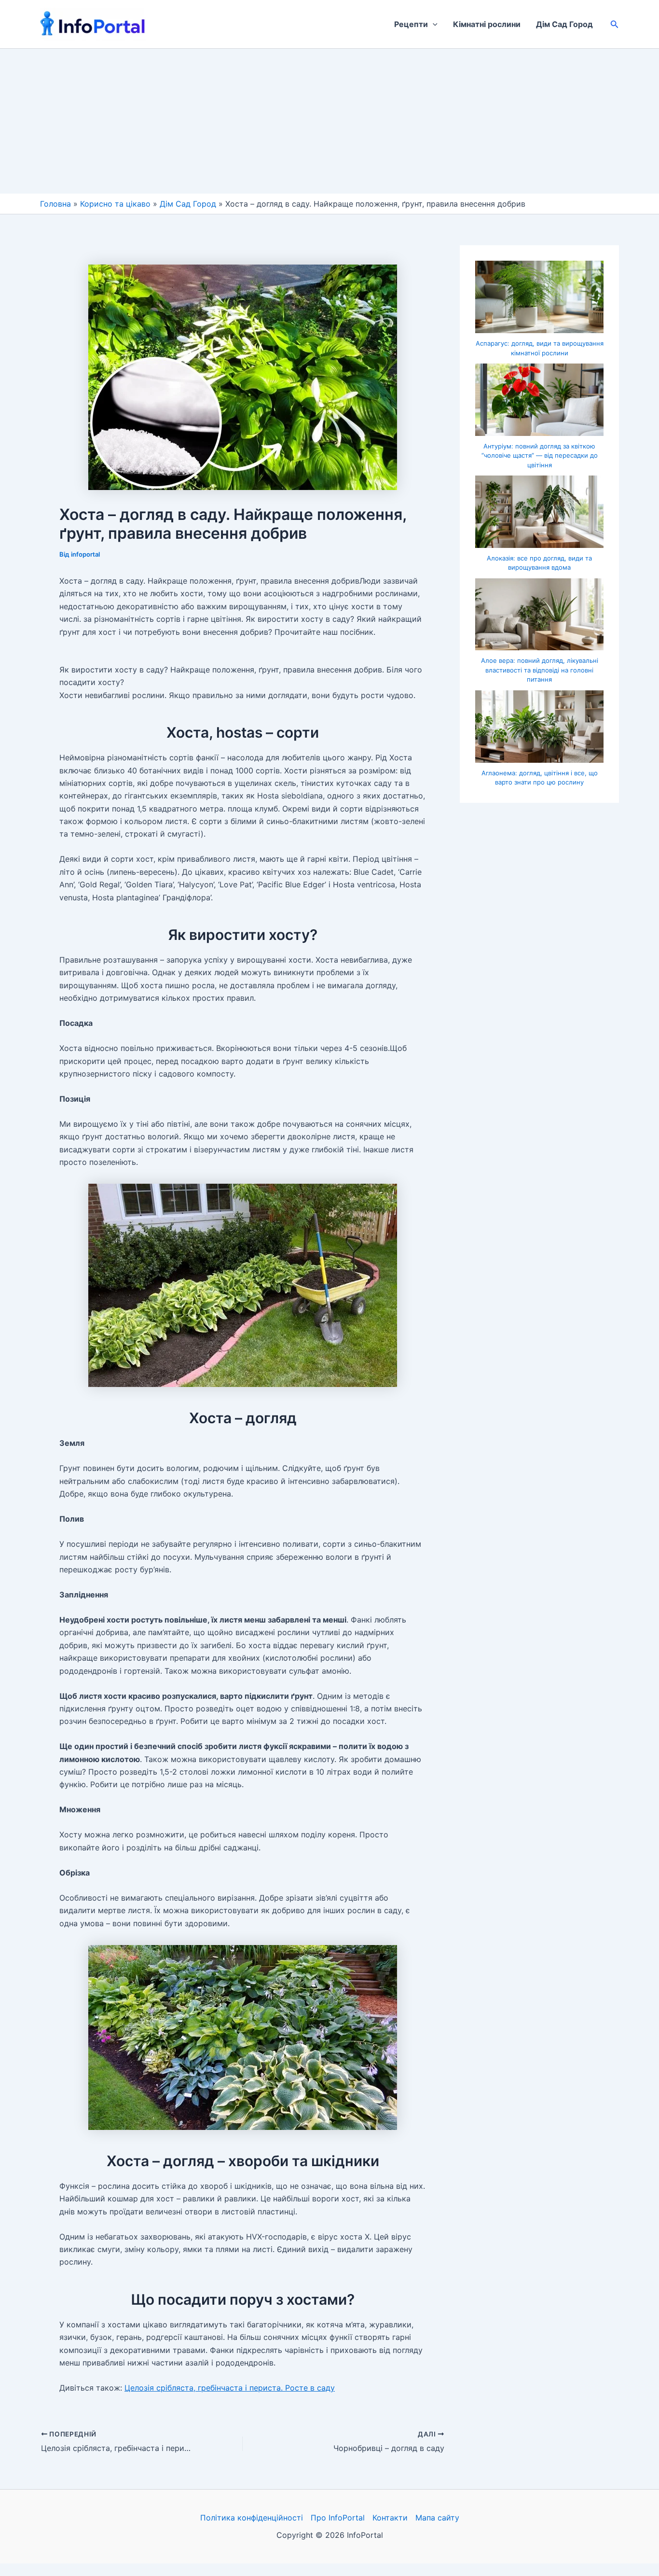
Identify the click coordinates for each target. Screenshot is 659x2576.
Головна (55, 204)
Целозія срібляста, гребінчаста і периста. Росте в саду (230, 2388)
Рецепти (411, 24)
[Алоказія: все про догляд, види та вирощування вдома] (539, 512)
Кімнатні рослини (487, 24)
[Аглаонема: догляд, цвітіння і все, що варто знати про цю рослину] (539, 727)
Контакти (390, 2518)
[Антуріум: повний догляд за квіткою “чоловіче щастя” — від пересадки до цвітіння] (539, 400)
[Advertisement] (329, 121)
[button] (433, 24)
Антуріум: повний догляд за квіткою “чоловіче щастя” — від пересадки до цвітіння (540, 455)
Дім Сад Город (564, 24)
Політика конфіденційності (252, 2518)
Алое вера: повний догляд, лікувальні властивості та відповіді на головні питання (540, 670)
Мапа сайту (437, 2518)
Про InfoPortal (338, 2518)
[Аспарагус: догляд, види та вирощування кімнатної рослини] (539, 297)
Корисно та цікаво (115, 204)
